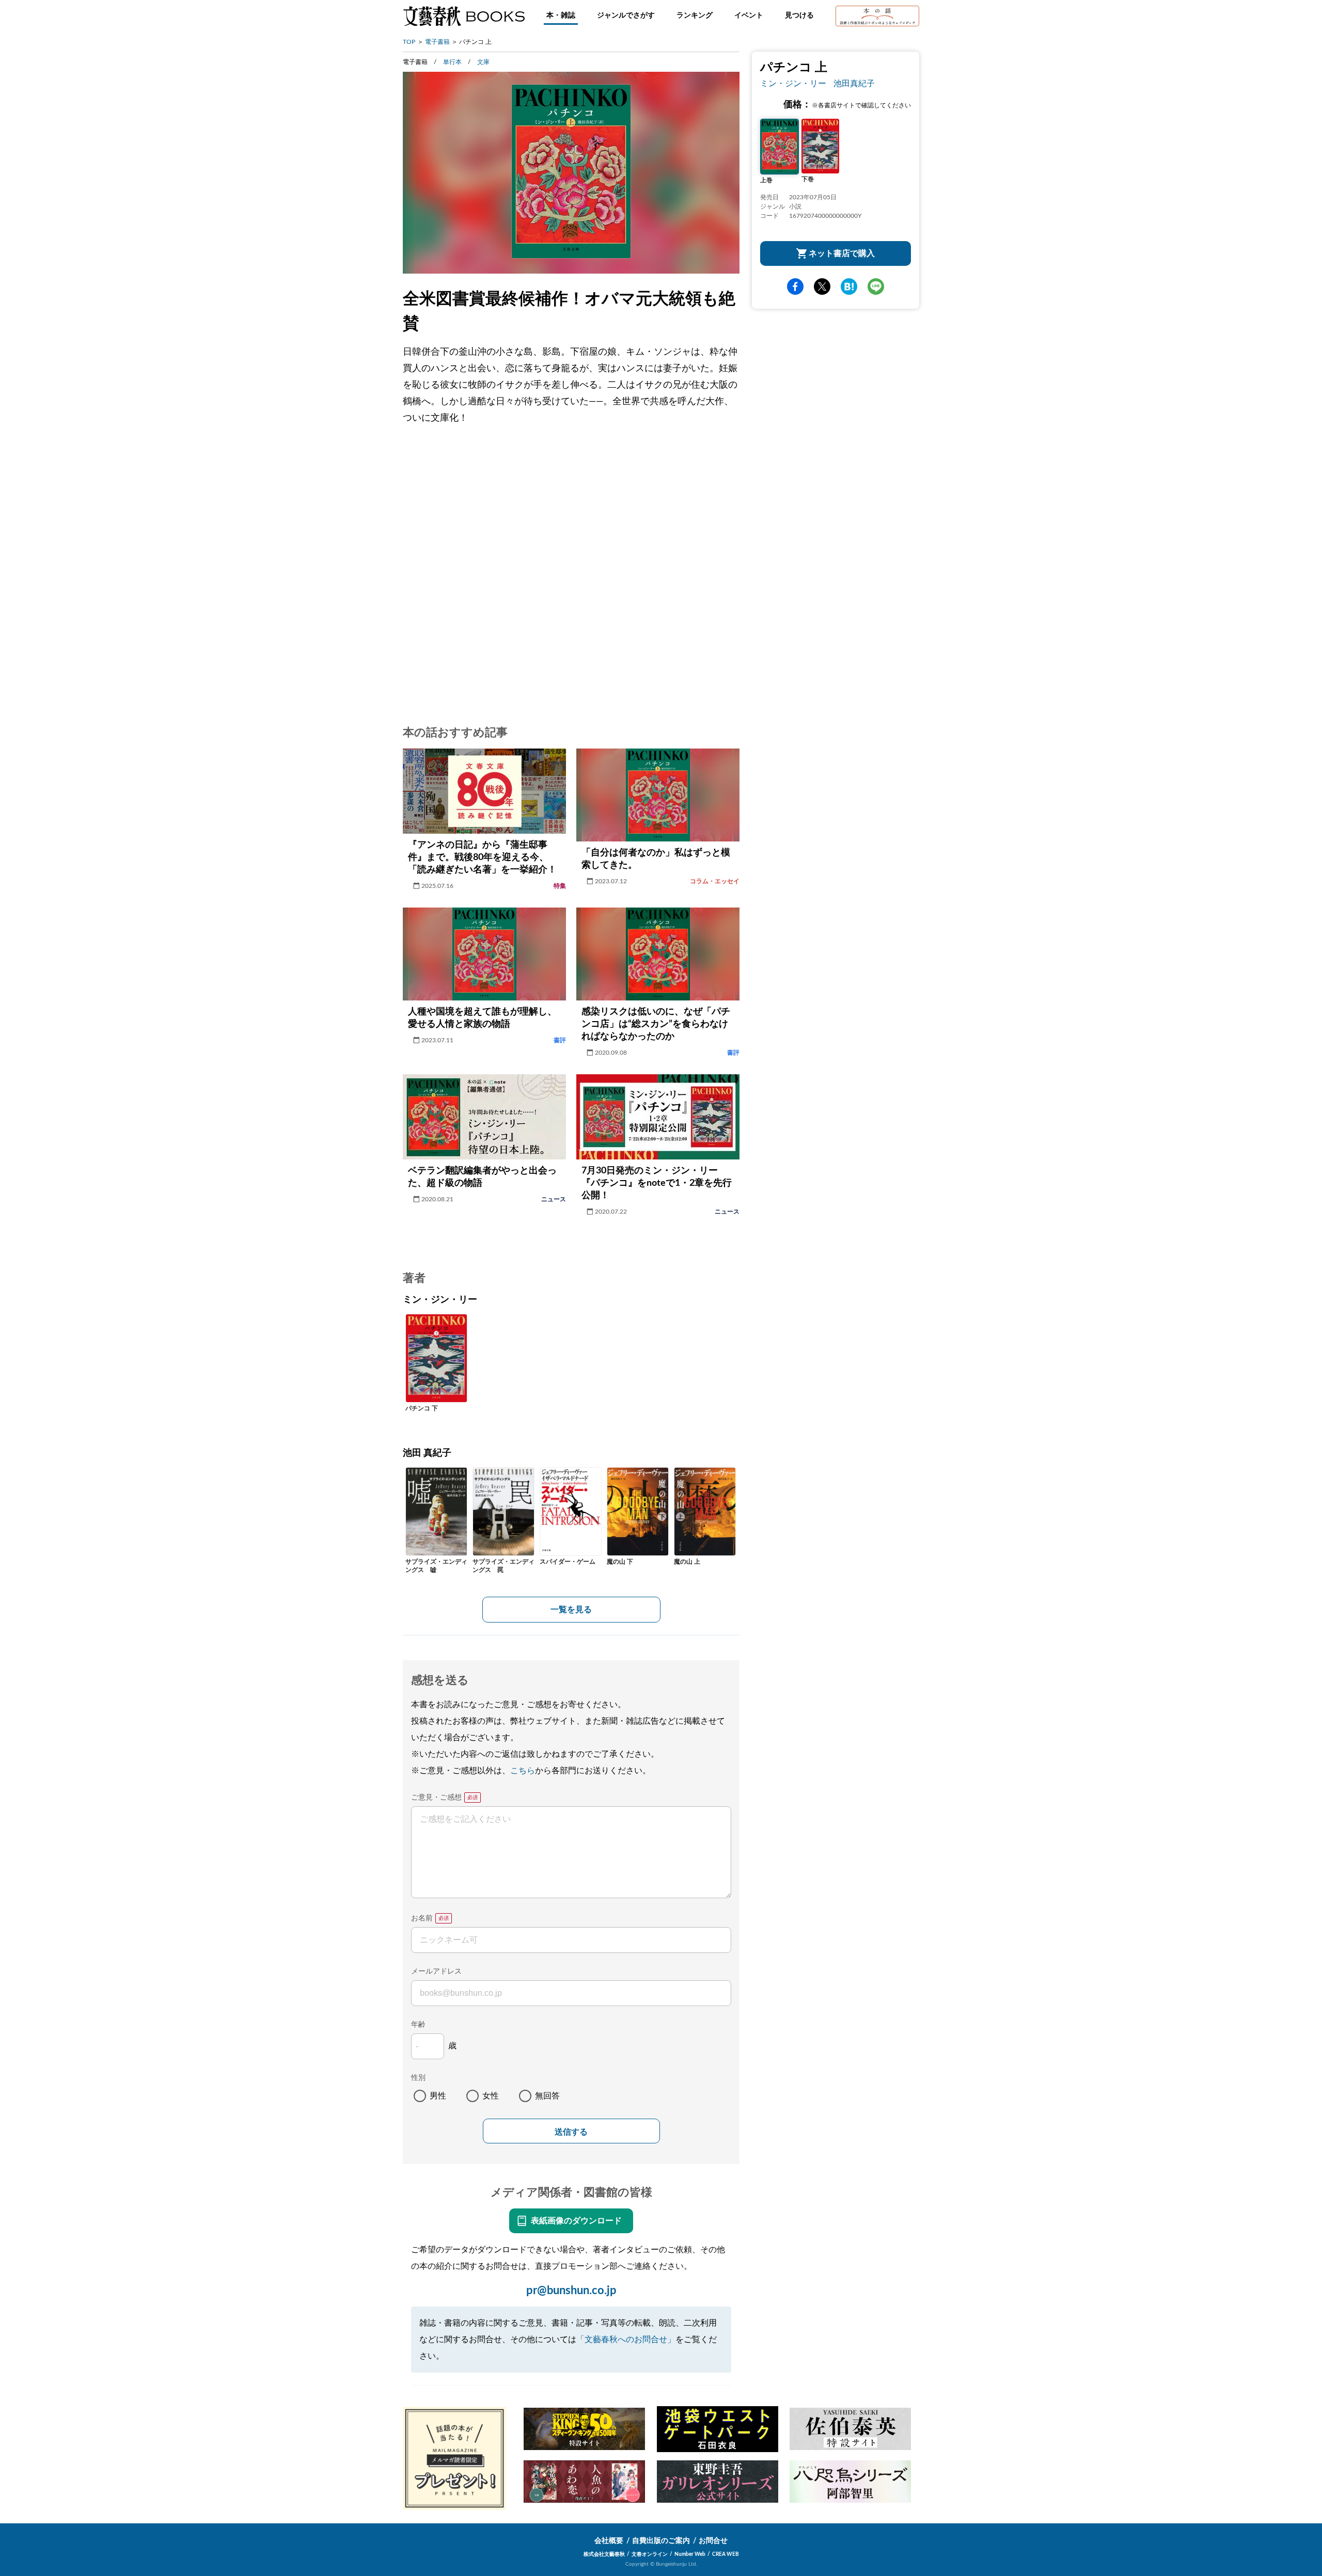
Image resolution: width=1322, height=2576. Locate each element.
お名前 (422, 1918)
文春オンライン (650, 2554)
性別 (418, 2078)
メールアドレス (436, 1971)
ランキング (695, 15)
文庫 (483, 62)
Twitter (822, 287)
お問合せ (713, 2541)
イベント (749, 15)
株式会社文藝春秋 (604, 2554)
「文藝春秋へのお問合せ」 (626, 2340)
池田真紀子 (854, 84)
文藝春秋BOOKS (464, 16)
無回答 (547, 2096)
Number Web (690, 2554)
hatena (849, 287)
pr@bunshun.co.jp (571, 2291)
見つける (799, 15)
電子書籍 (437, 42)
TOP (409, 42)
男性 (438, 2096)
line (876, 287)
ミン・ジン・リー (793, 84)
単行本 (452, 62)
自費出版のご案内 (661, 2541)
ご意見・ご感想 (436, 1798)
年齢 (418, 2025)
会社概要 (609, 2541)
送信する (571, 2132)
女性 (491, 2096)
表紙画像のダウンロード (576, 2221)
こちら (523, 1771)
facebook (795, 287)
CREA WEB (726, 2554)
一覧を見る (571, 1610)
